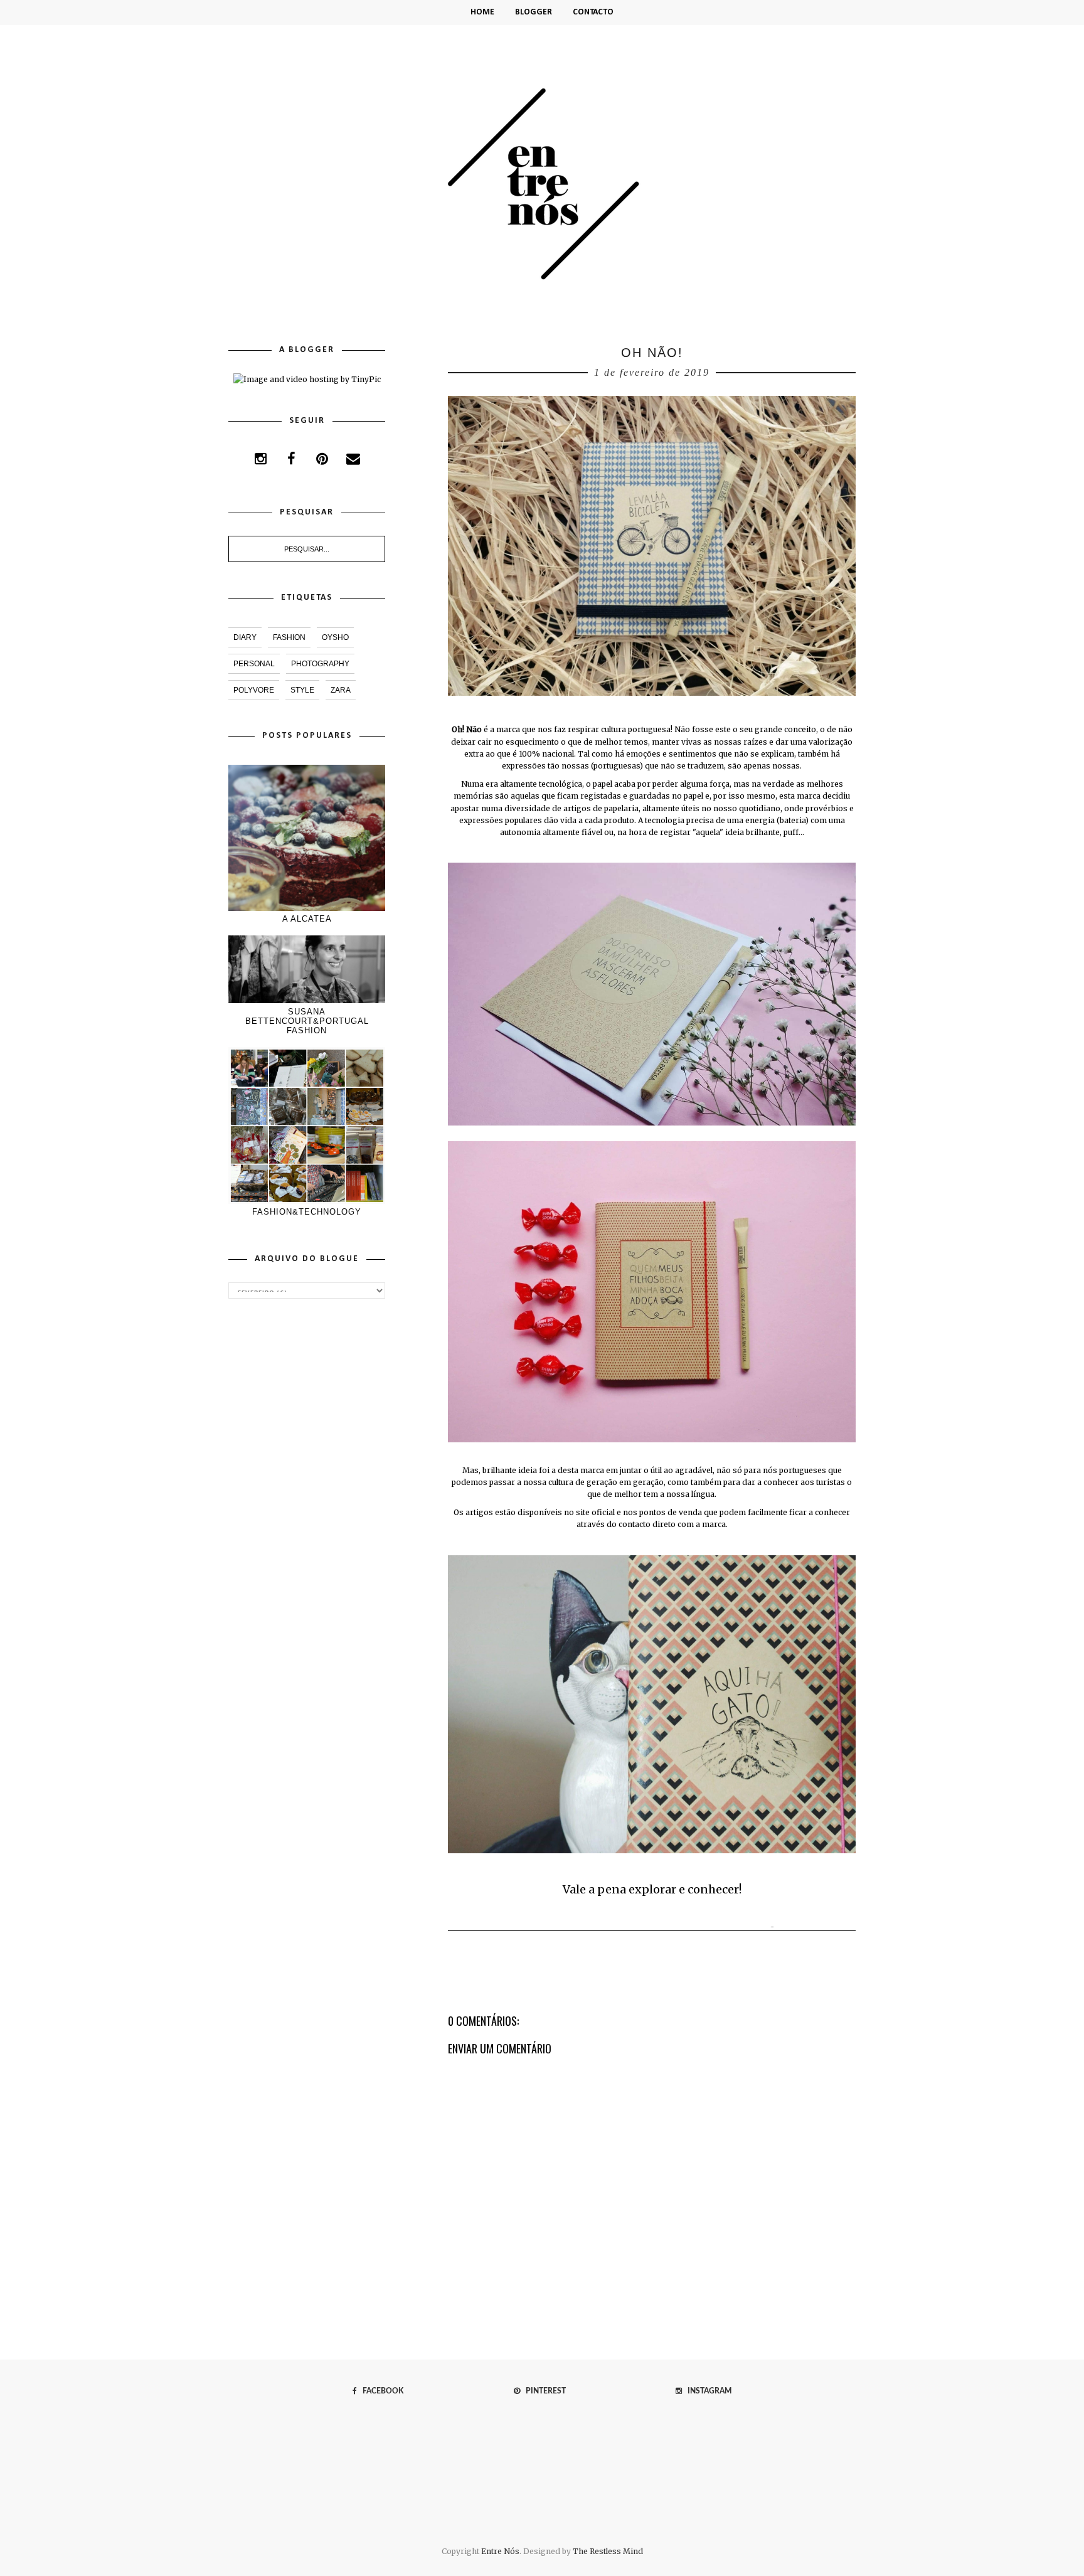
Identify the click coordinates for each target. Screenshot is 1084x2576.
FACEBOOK (380, 2391)
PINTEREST (543, 2391)
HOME (482, 12)
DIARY (245, 637)
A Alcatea (307, 919)
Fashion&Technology (307, 1212)
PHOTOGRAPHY (320, 664)
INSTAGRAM (707, 2391)
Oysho (335, 637)
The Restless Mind (608, 2551)
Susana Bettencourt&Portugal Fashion (307, 1021)
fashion (289, 637)
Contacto (593, 12)
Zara (341, 690)
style (302, 690)
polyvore (254, 690)
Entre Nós (500, 2551)
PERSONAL (254, 664)
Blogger (534, 12)
